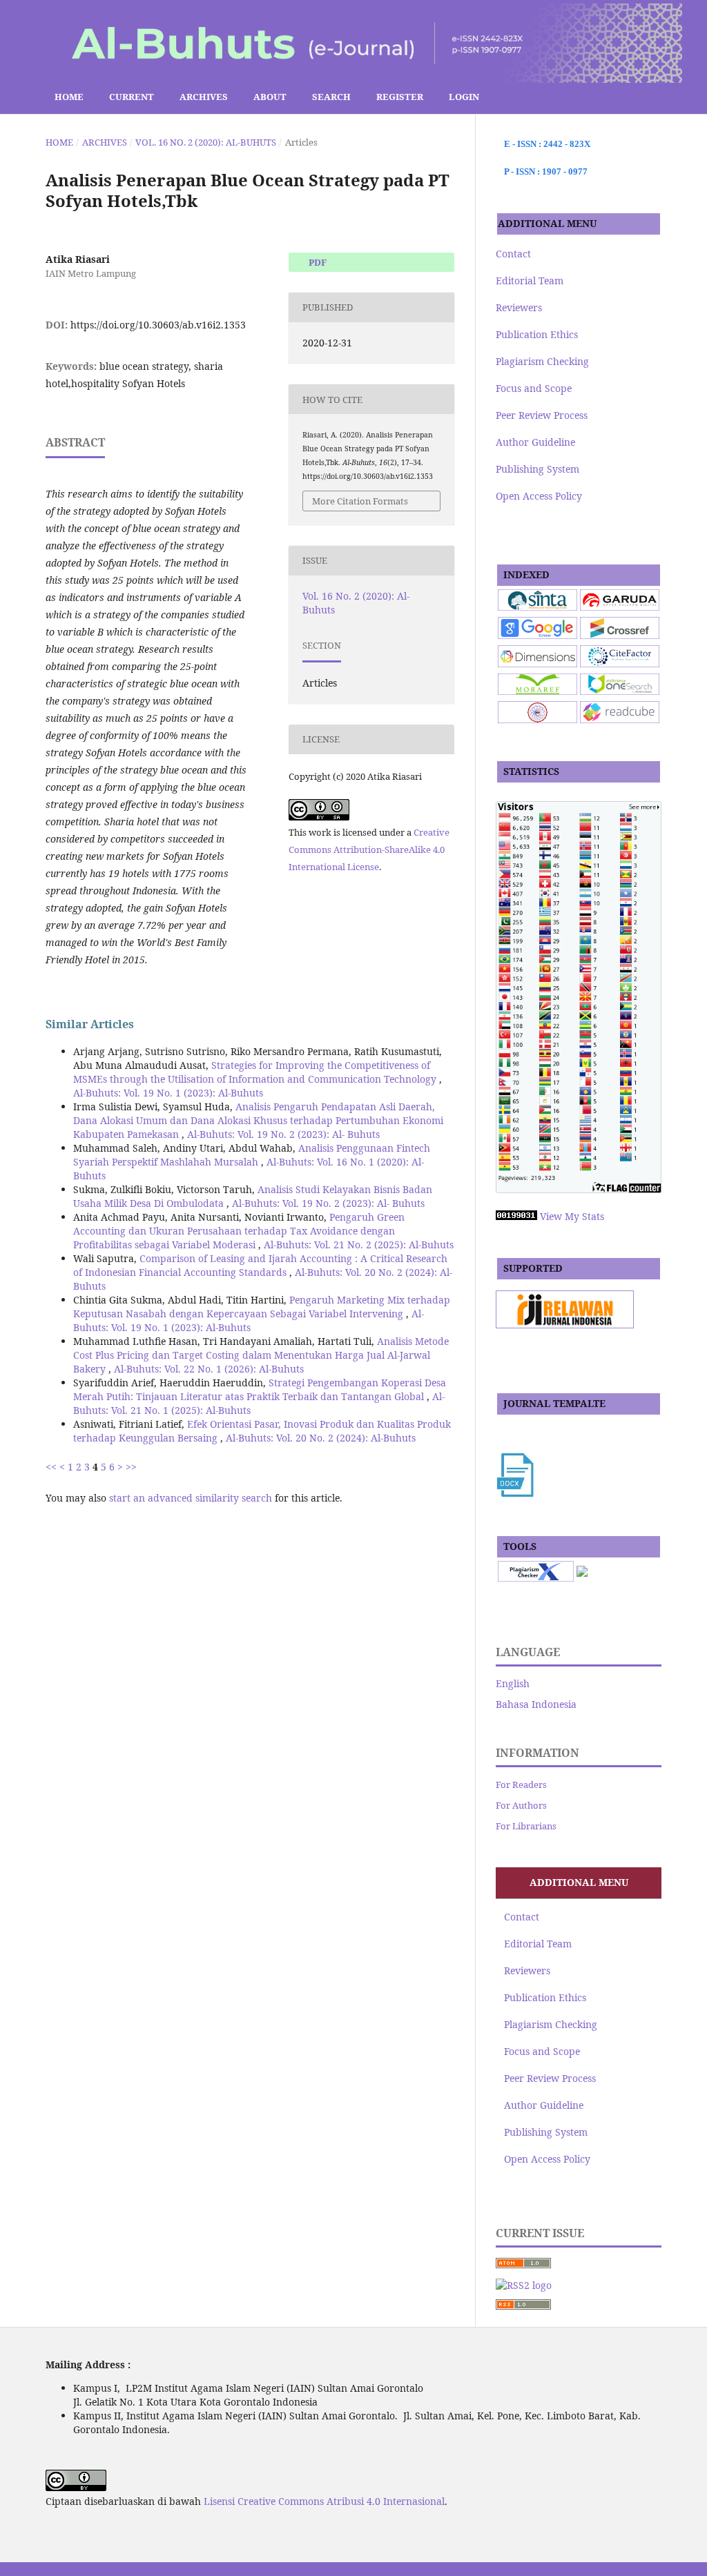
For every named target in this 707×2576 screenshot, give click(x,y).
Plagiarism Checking (542, 361)
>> (131, 1467)
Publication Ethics (537, 334)
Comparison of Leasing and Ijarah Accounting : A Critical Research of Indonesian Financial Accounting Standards (260, 1265)
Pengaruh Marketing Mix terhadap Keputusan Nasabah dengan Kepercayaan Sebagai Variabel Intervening (262, 1307)
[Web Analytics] (516, 1216)
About (270, 97)
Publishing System (537, 469)
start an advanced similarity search (191, 1498)
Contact (513, 254)
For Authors (521, 1805)
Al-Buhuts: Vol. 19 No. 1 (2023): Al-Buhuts (168, 1093)
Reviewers (519, 307)
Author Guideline (535, 442)
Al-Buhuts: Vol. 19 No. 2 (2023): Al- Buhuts (283, 1134)
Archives (204, 97)
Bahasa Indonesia (536, 1704)
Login (464, 97)
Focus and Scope (534, 388)
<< (51, 1467)
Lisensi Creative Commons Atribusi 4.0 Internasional (324, 2501)
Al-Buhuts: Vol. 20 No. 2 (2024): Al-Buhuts (321, 1438)
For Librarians (526, 1826)
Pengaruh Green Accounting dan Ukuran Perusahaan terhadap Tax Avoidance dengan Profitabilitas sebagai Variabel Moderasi (239, 1231)
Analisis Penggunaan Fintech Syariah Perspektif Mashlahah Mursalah (252, 1155)
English (513, 1683)
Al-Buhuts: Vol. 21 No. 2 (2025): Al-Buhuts (359, 1245)
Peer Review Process (542, 415)
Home (68, 97)
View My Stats (572, 1216)
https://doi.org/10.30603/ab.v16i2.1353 (158, 325)
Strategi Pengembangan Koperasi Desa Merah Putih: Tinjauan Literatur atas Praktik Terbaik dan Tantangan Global (260, 1389)
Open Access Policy (539, 496)
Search (331, 97)
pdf (317, 262)
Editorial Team (530, 281)
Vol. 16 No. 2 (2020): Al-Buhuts (206, 142)
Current (132, 97)
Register (400, 97)
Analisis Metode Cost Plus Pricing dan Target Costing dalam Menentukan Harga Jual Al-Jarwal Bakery (261, 1355)
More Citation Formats (360, 501)
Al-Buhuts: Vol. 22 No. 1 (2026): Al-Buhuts (209, 1369)
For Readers (521, 1784)
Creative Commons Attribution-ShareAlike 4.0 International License (369, 849)
